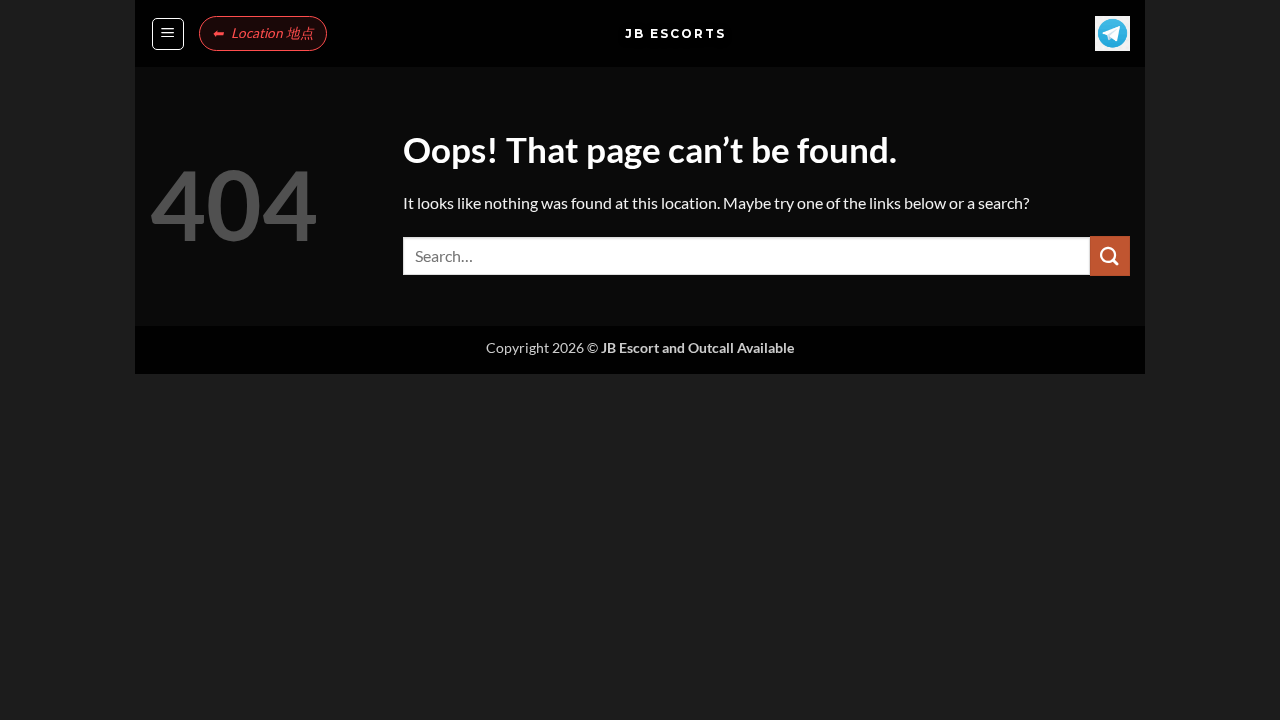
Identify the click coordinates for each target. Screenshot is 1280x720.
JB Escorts (640, 34)
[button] (168, 34)
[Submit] (1110, 255)
